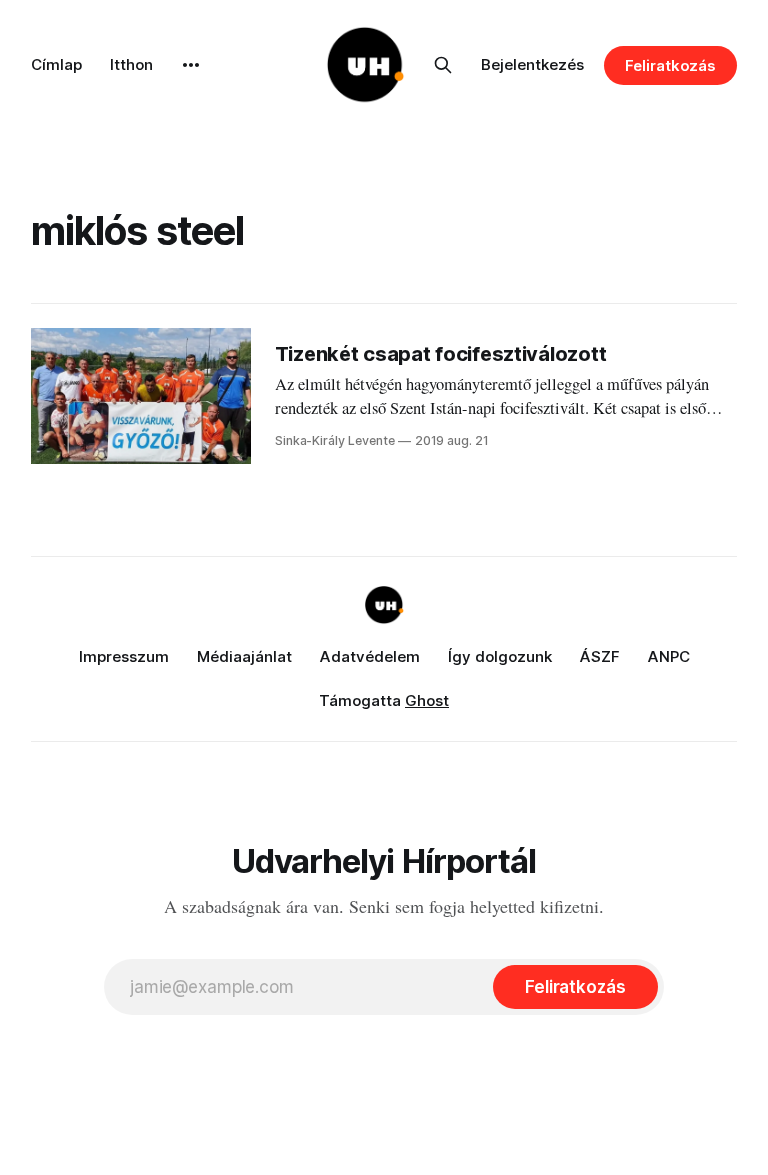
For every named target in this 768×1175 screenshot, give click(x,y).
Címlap (56, 64)
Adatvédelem (370, 656)
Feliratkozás (670, 65)
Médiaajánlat (244, 656)
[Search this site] (443, 65)
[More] (191, 65)
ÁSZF (600, 656)
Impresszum (124, 656)
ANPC (669, 656)
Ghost (427, 700)
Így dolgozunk (500, 656)
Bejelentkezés (532, 64)
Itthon (131, 64)
